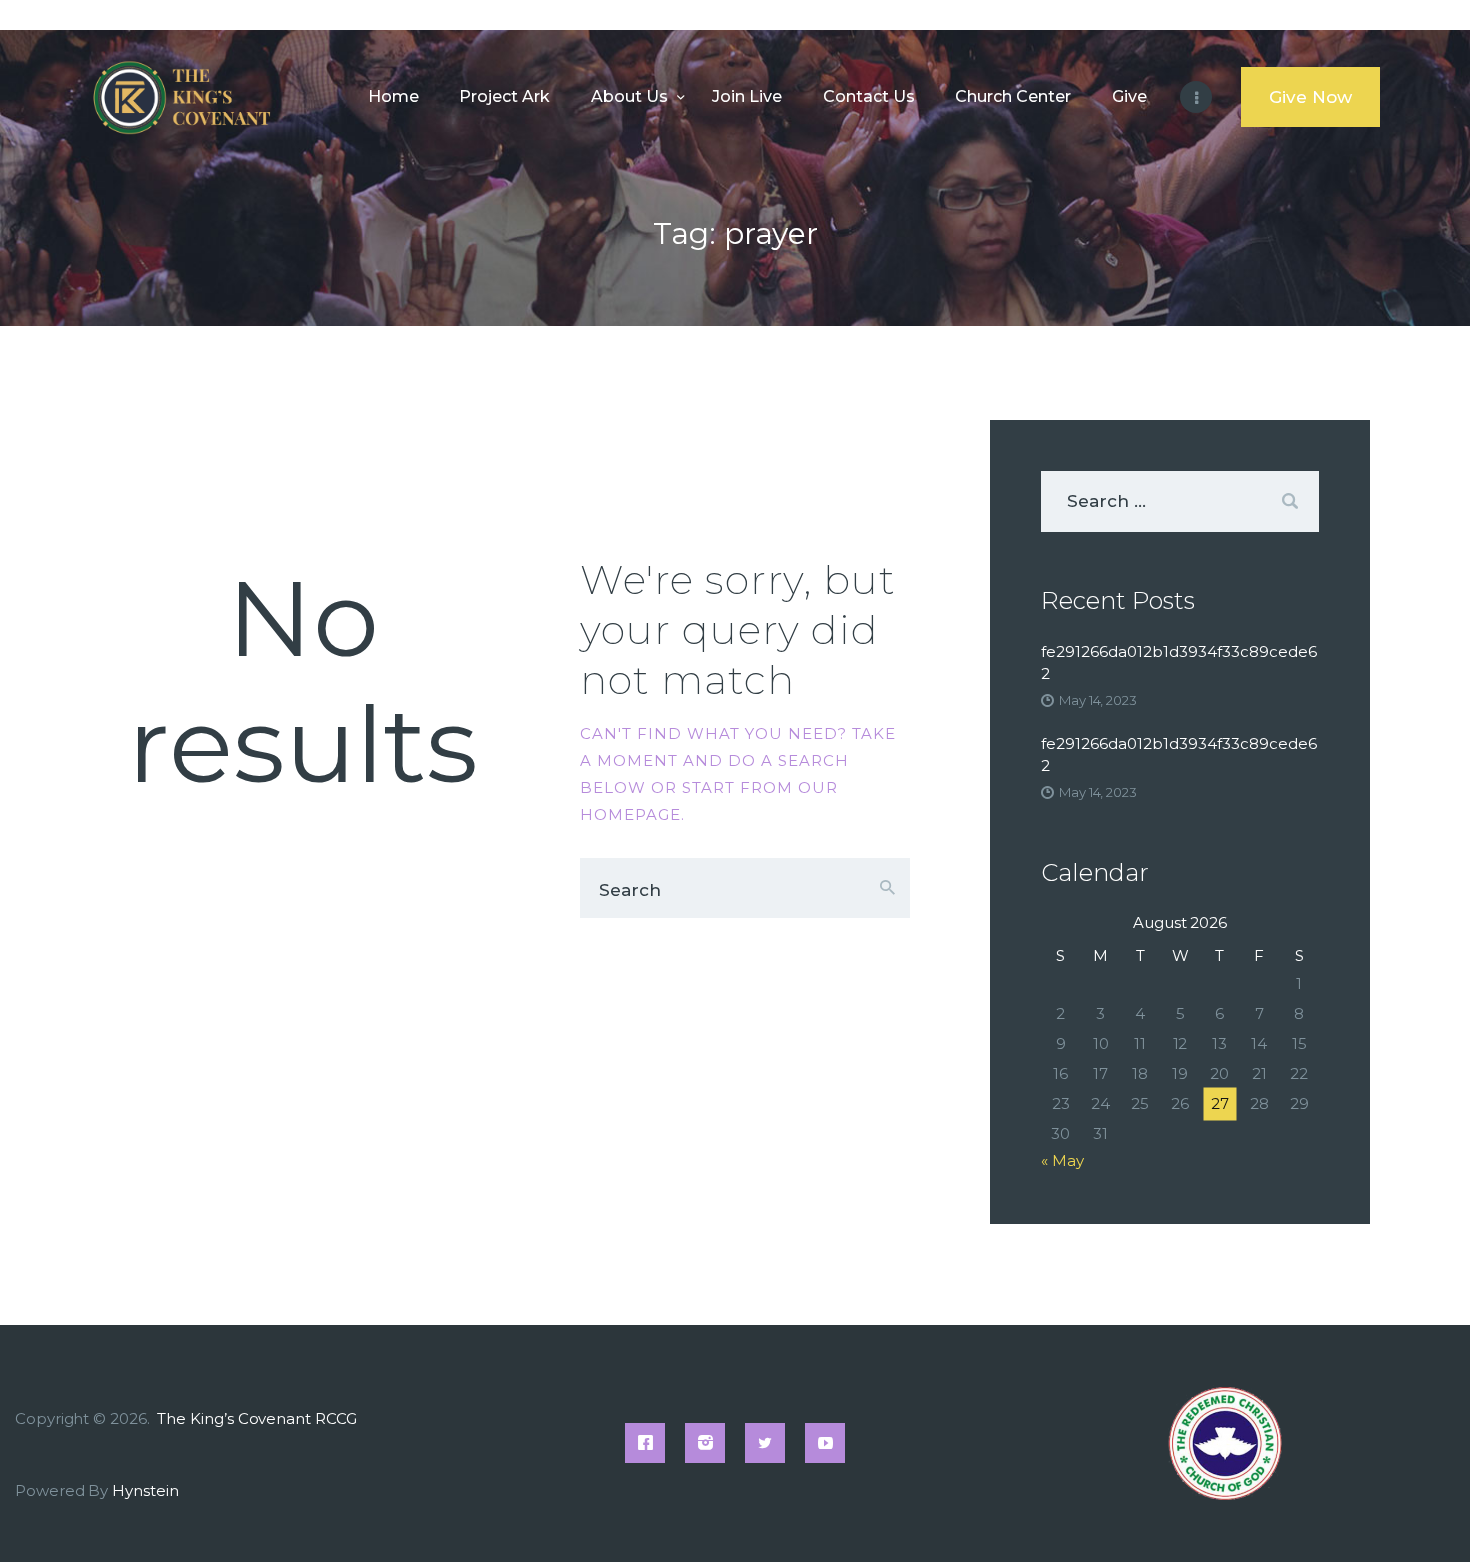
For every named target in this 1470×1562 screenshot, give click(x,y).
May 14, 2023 (1098, 700)
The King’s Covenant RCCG (258, 1418)
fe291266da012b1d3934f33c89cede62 (1179, 662)
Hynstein (145, 1490)
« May (1062, 1160)
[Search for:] (1180, 501)
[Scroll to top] (1420, 1514)
